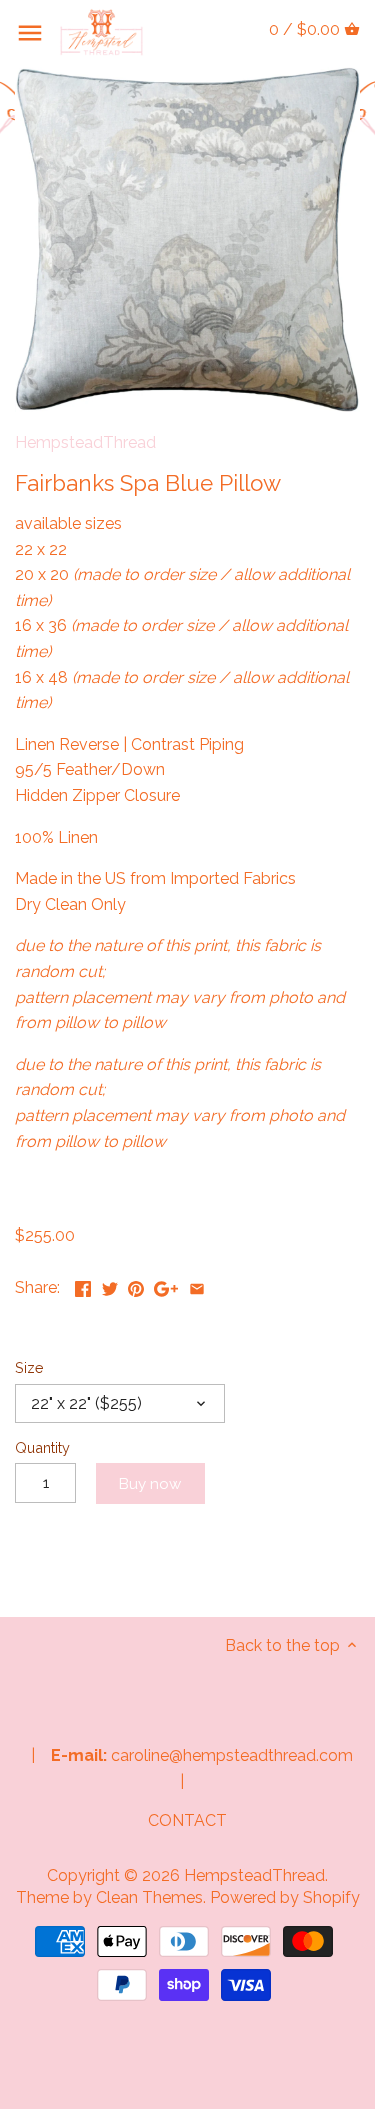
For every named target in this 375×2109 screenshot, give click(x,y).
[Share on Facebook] (83, 1285)
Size (29, 1367)
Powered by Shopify (285, 1897)
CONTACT (187, 1820)
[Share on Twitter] (110, 1285)
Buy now (150, 1484)
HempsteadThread (85, 442)
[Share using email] (197, 1285)
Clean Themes (149, 1897)
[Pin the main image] (136, 1285)
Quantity (42, 1447)
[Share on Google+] (166, 1285)
